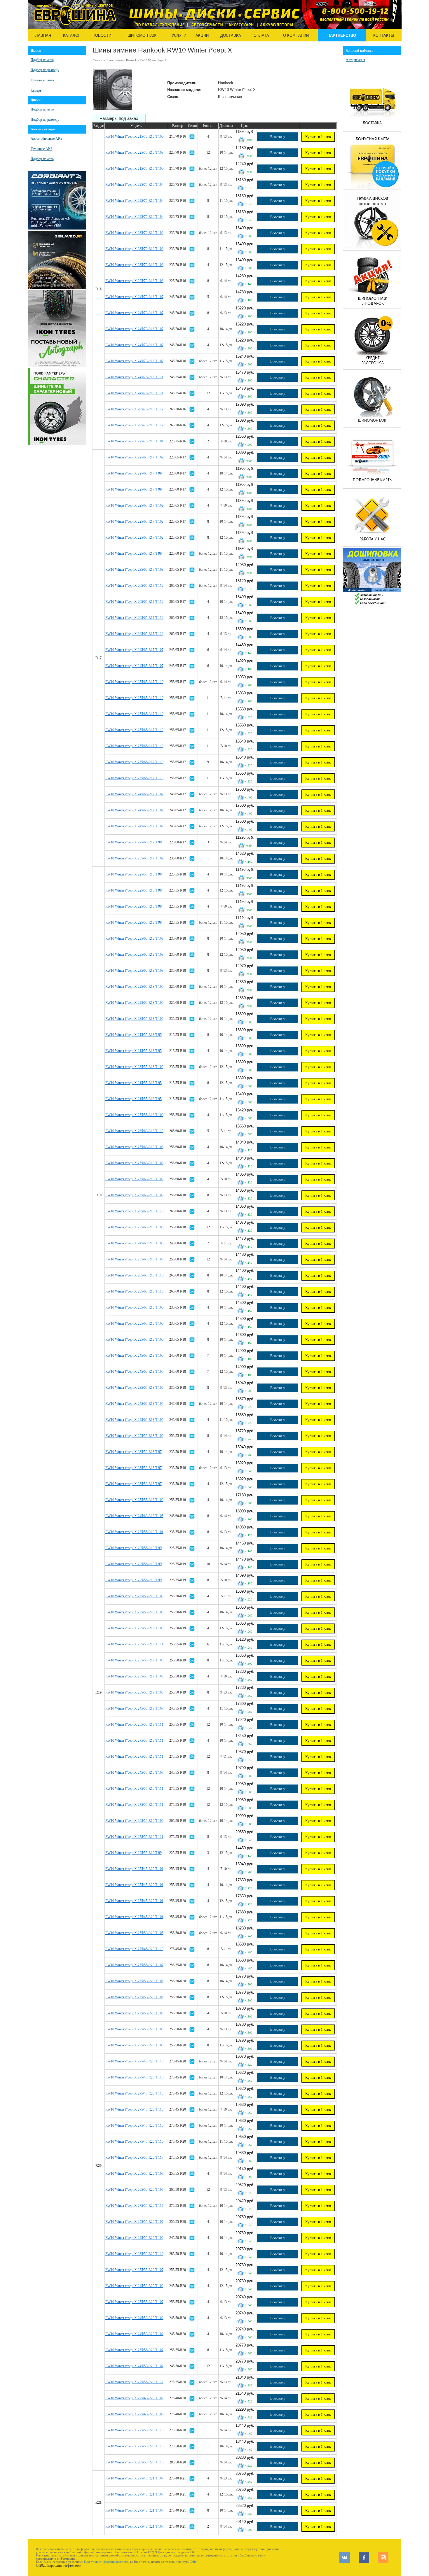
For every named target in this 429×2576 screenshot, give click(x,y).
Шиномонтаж (142, 35)
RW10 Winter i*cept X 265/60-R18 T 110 (134, 1131)
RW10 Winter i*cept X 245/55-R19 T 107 (134, 1708)
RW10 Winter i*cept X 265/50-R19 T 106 (134, 1821)
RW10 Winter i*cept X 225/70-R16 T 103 (134, 153)
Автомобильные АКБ (47, 139)
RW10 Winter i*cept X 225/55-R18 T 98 (134, 874)
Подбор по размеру (45, 70)
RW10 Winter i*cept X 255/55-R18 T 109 (134, 1115)
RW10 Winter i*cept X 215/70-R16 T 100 (134, 136)
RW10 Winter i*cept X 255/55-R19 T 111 (134, 1644)
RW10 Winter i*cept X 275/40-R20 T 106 (134, 2398)
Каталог (72, 35)
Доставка (231, 35)
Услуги (179, 35)
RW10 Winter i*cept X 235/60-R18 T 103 (134, 938)
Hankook (131, 60)
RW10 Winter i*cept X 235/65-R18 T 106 (134, 1307)
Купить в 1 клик (318, 137)
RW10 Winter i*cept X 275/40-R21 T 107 (134, 2478)
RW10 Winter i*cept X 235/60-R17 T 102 (134, 858)
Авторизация (355, 60)
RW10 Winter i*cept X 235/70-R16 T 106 (134, 233)
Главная (42, 35)
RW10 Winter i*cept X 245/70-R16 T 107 (134, 297)
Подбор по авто (42, 60)
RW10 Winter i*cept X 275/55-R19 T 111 (134, 1740)
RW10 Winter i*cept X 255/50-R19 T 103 (134, 1596)
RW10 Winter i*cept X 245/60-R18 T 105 (134, 1243)
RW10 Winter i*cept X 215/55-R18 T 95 (134, 1035)
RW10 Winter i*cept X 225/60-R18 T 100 (134, 987)
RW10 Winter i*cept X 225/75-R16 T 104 (134, 185)
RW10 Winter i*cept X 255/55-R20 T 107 (134, 1965)
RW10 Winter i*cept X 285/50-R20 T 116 (134, 2254)
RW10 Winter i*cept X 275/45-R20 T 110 (134, 1949)
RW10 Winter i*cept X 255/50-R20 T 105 (134, 1933)
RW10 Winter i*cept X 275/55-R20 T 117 (134, 2158)
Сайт (193, 2562)
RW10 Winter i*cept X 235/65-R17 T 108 (134, 570)
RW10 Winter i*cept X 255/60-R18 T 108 (134, 1147)
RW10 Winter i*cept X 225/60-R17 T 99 (134, 473)
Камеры (36, 90)
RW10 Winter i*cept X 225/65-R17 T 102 (134, 457)
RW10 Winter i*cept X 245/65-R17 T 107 (134, 650)
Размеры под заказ (119, 118)
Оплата (261, 35)
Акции (202, 35)
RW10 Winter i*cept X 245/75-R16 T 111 (134, 377)
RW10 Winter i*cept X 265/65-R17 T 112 (134, 586)
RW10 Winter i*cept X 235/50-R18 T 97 (134, 1452)
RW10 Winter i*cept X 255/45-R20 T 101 (134, 1869)
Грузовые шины (42, 80)
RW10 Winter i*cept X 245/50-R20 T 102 (134, 2238)
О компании (296, 35)
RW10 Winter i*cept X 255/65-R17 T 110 (134, 682)
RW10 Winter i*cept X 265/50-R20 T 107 (134, 2190)
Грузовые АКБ (42, 149)
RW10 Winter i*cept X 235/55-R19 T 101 (134, 1532)
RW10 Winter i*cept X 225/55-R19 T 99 (134, 1548)
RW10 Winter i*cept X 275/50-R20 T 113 (134, 2430)
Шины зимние (114, 60)
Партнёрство (342, 35)
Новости (102, 35)
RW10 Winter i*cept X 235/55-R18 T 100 (134, 1019)
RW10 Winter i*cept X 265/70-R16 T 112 (134, 409)
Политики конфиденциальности (106, 2562)
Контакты (384, 35)
